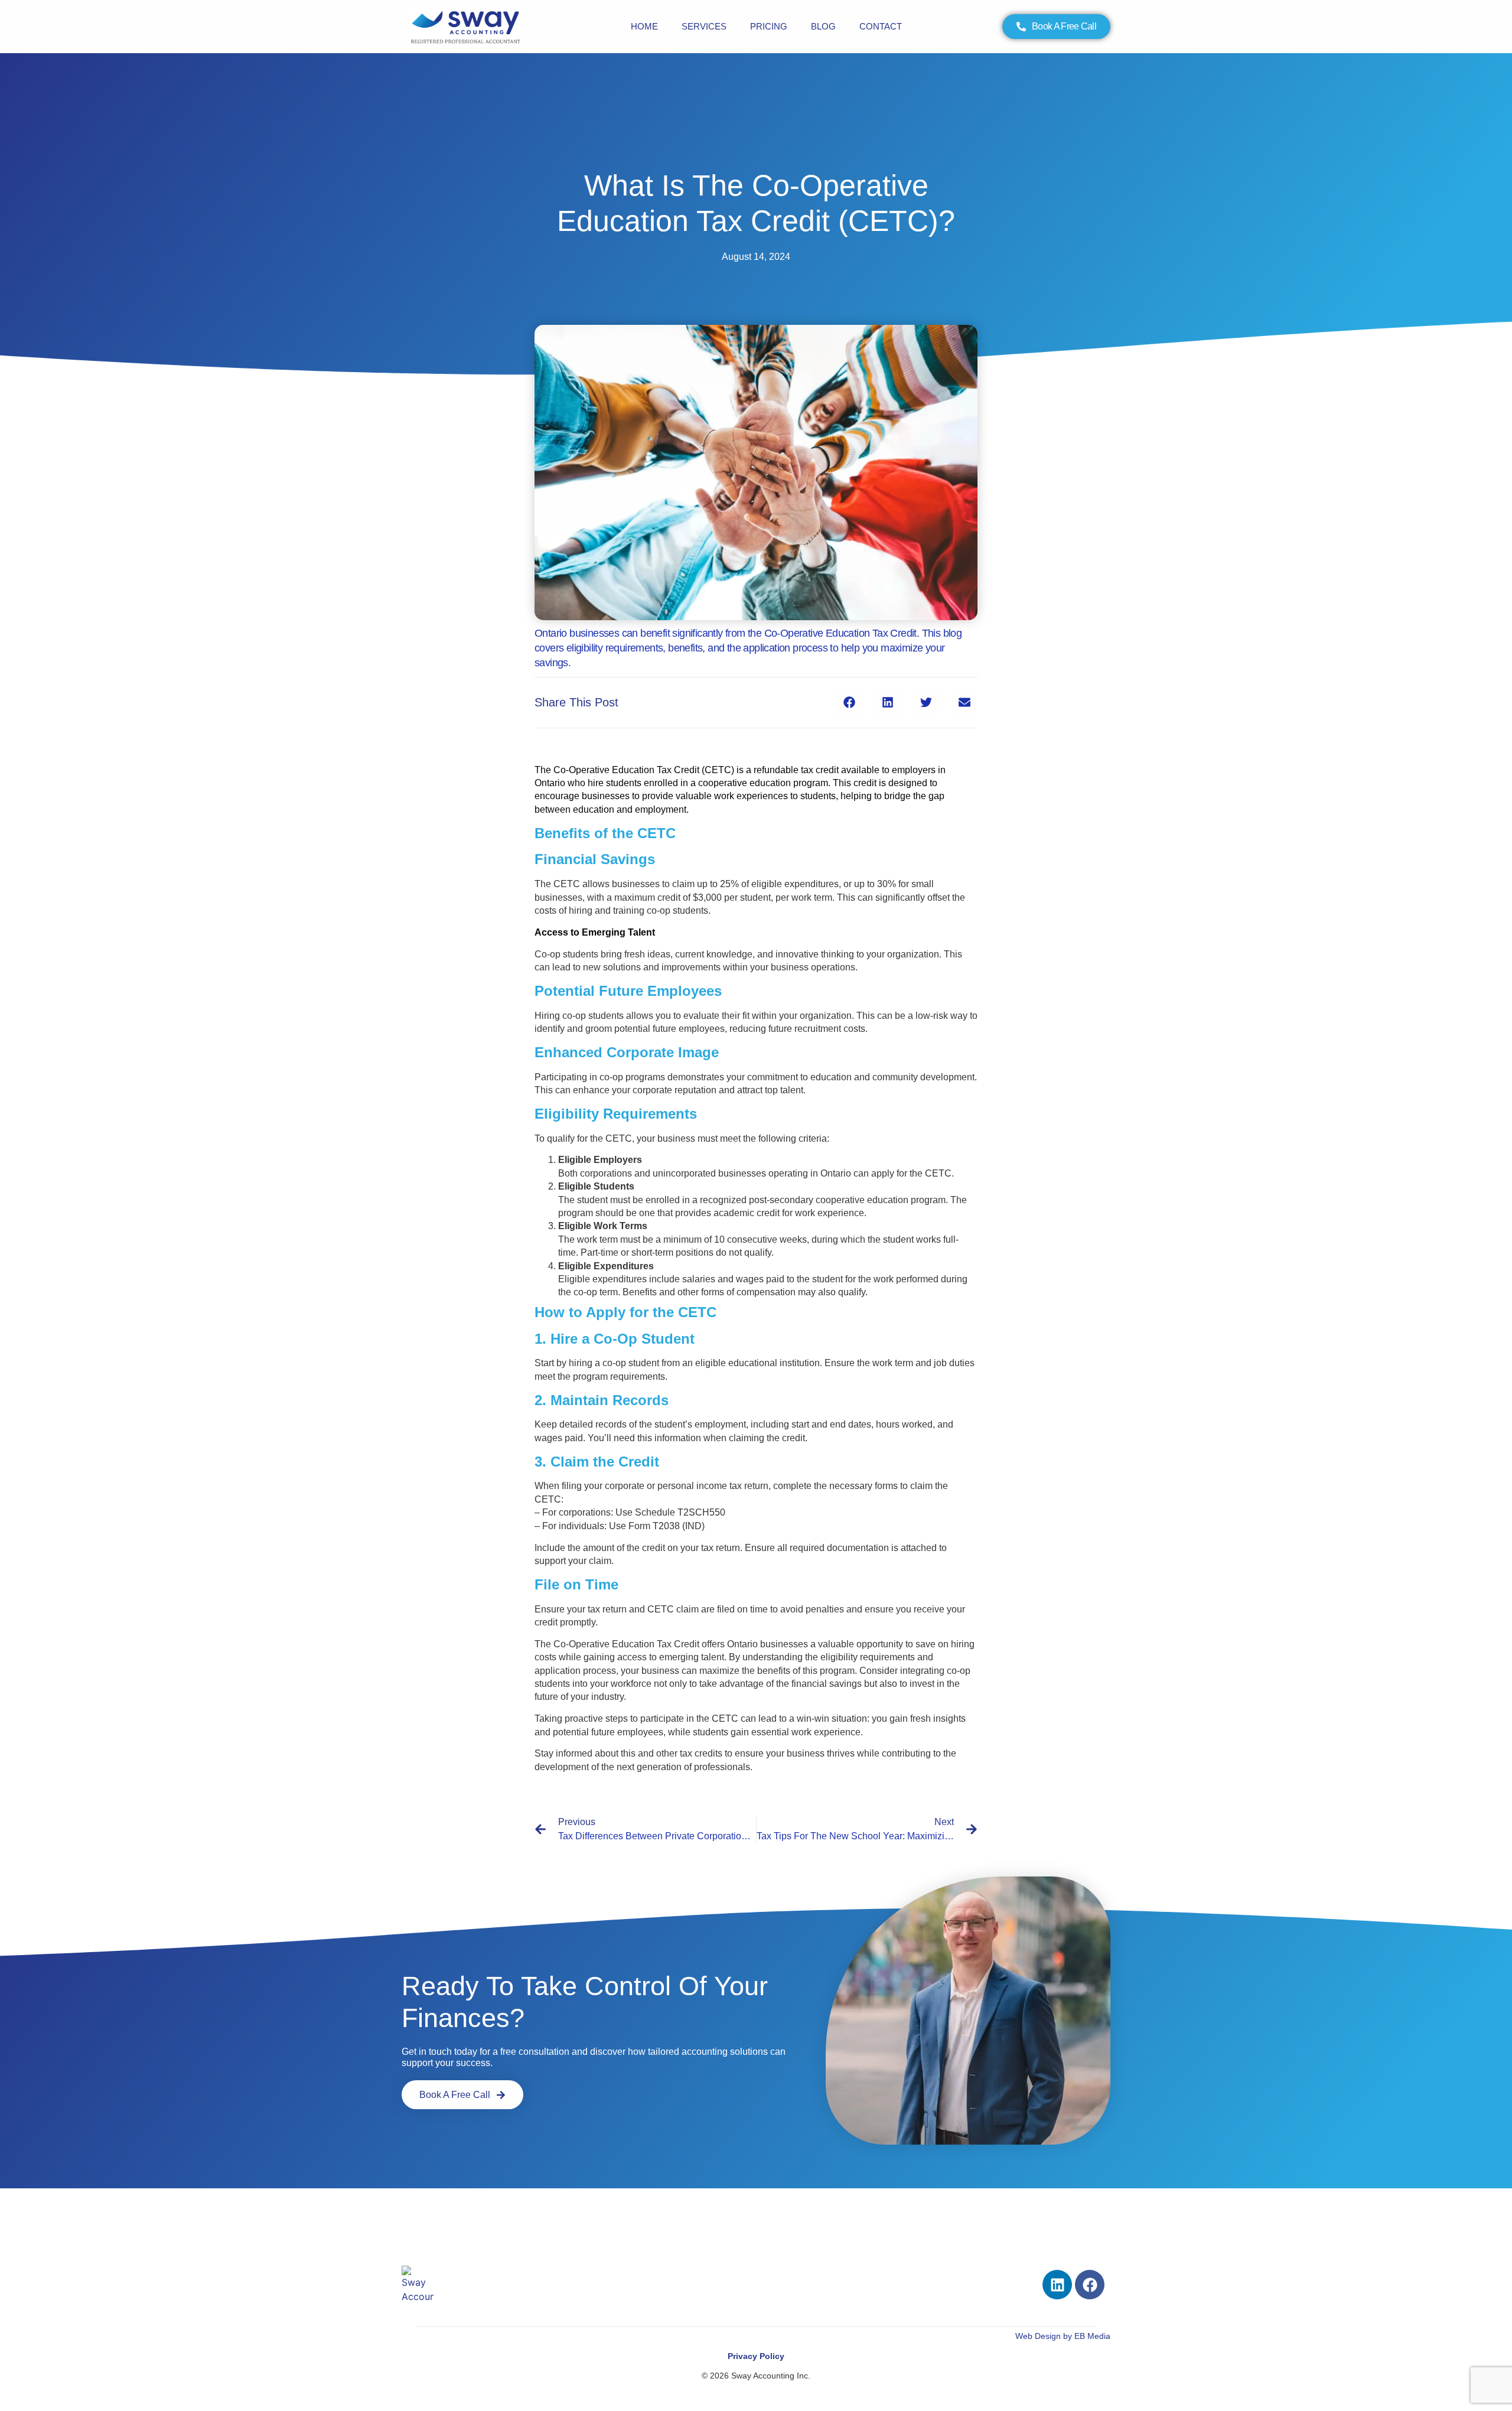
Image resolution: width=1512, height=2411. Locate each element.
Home (644, 26)
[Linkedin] (1057, 2285)
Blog (823, 26)
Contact (881, 26)
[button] (849, 703)
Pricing (769, 26)
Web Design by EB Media (1063, 2336)
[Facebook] (1090, 2285)
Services (704, 26)
